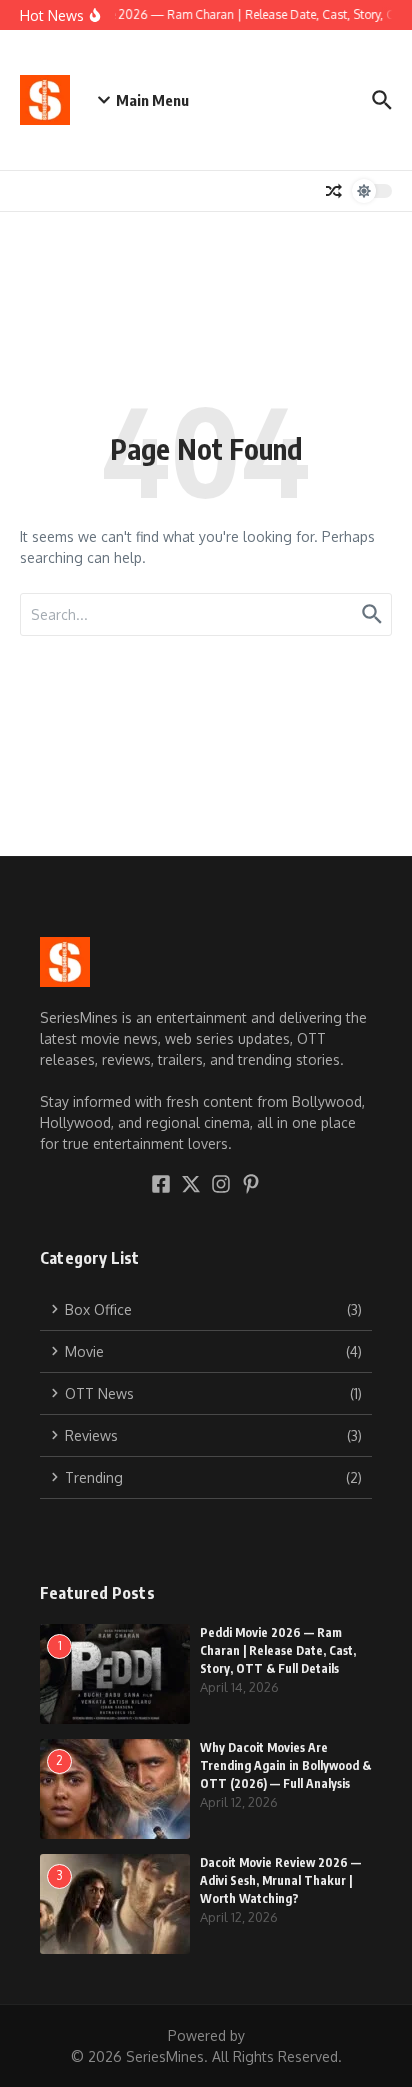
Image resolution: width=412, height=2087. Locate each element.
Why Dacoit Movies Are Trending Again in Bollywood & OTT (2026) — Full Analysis (285, 1765)
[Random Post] (334, 191)
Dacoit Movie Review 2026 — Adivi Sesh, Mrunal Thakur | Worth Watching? (280, 1880)
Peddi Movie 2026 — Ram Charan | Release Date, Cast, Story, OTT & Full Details (278, 1650)
